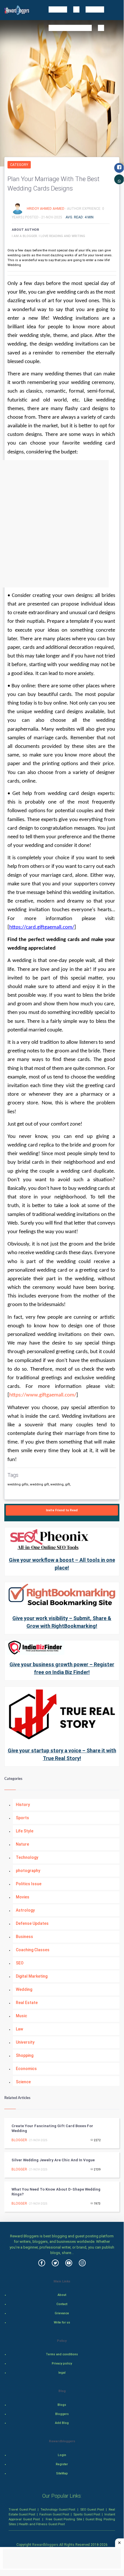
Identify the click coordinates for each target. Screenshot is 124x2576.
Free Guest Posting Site (64, 2519)
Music (21, 2016)
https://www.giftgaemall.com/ (43, 1395)
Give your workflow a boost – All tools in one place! (62, 1564)
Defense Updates (32, 1923)
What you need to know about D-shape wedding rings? (56, 2192)
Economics (26, 2069)
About (62, 2295)
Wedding (24, 1989)
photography (28, 1871)
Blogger (19, 2140)
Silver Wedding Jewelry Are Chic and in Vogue (53, 2160)
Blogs (62, 2405)
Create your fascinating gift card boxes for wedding (52, 2128)
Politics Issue (29, 1884)
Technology (27, 1857)
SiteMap (62, 2473)
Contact (62, 2304)
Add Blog (62, 2423)
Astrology (25, 1910)
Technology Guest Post (58, 2509)
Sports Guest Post (87, 2514)
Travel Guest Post (22, 2509)
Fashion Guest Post (54, 2514)
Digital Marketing (32, 1976)
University (25, 2042)
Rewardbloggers (45, 2545)
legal (62, 2373)
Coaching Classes (33, 1950)
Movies (23, 1897)
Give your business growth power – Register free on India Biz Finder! (62, 1668)
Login (62, 2455)
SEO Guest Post (92, 2509)
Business (24, 1937)
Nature (22, 1844)
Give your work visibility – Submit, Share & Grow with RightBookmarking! (62, 1622)
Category (19, 165)
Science (23, 2082)
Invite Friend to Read (62, 1510)
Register (62, 2464)
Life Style (25, 1831)
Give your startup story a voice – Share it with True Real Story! (62, 1754)
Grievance (62, 2313)
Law (19, 2029)
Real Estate (27, 2003)
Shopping (25, 2055)
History (23, 1805)
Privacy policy (62, 2363)
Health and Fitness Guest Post (42, 2524)
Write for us (62, 2322)
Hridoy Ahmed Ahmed (46, 208)
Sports (22, 1818)
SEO (20, 1963)
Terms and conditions (62, 2354)
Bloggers (62, 2414)
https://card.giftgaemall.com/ (42, 927)
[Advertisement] (62, 524)
